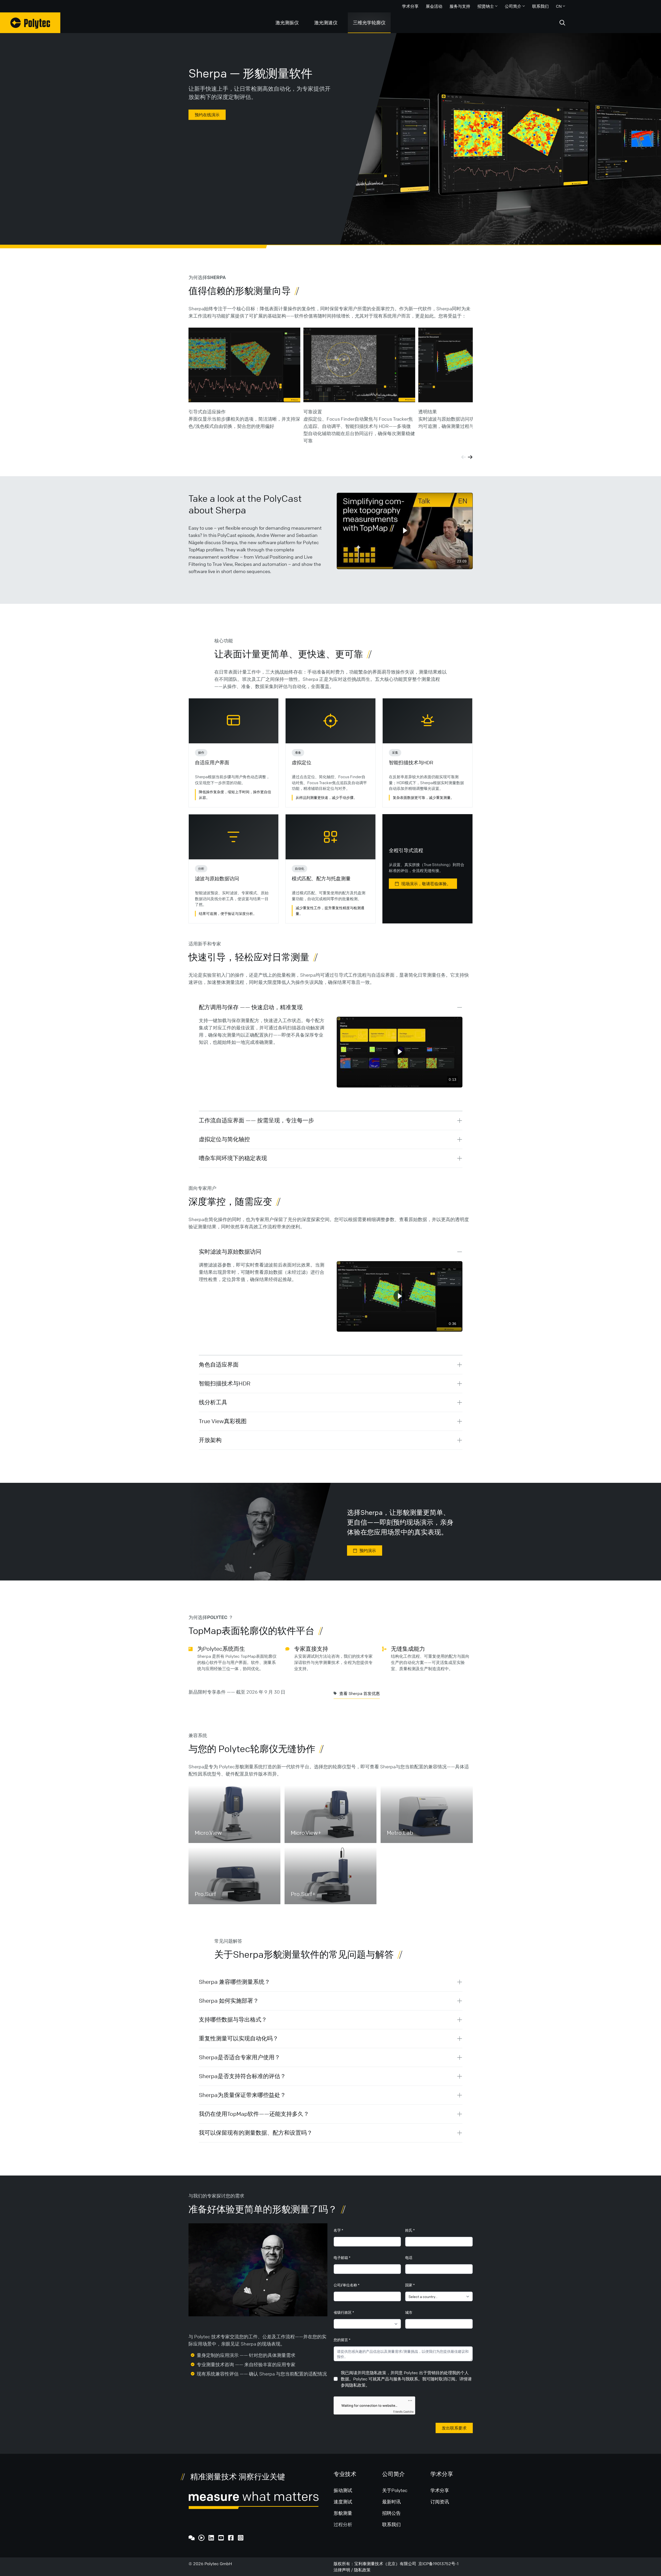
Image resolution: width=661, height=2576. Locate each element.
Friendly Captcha (403, 2411)
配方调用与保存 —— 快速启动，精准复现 (251, 1007)
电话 (409, 2257)
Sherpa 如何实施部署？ (229, 2001)
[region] (405, 531)
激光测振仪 (287, 22)
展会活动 (434, 6)
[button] (404, 531)
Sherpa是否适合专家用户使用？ (239, 2057)
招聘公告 (391, 2513)
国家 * (410, 2285)
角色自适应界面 (219, 1365)
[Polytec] (30, 23)
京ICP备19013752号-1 (438, 2564)
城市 (409, 2312)
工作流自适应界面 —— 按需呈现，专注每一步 (256, 1120)
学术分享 (410, 6)
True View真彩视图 (223, 1421)
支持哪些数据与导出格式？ (233, 2020)
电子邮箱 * (342, 2257)
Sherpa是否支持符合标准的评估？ (242, 2076)
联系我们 (540, 6)
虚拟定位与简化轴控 (224, 1139)
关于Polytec (395, 2490)
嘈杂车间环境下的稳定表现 (233, 1158)
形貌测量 (343, 2513)
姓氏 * (410, 2230)
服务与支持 (460, 6)
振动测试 (343, 2490)
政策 (366, 2570)
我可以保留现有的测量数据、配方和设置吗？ (256, 2133)
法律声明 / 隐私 (348, 2570)
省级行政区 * (344, 2312)
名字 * (338, 2230)
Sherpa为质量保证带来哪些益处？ (242, 2095)
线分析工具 (213, 1402)
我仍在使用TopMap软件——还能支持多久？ (254, 2114)
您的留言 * (342, 2340)
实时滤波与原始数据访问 (230, 1252)
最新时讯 (391, 2502)
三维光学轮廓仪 (369, 22)
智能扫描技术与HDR (225, 1383)
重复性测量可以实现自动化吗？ (239, 2038)
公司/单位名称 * (347, 2285)
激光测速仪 (326, 22)
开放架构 (210, 1440)
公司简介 (513, 6)
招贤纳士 (486, 6)
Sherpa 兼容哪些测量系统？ (234, 1982)
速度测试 (343, 2502)
